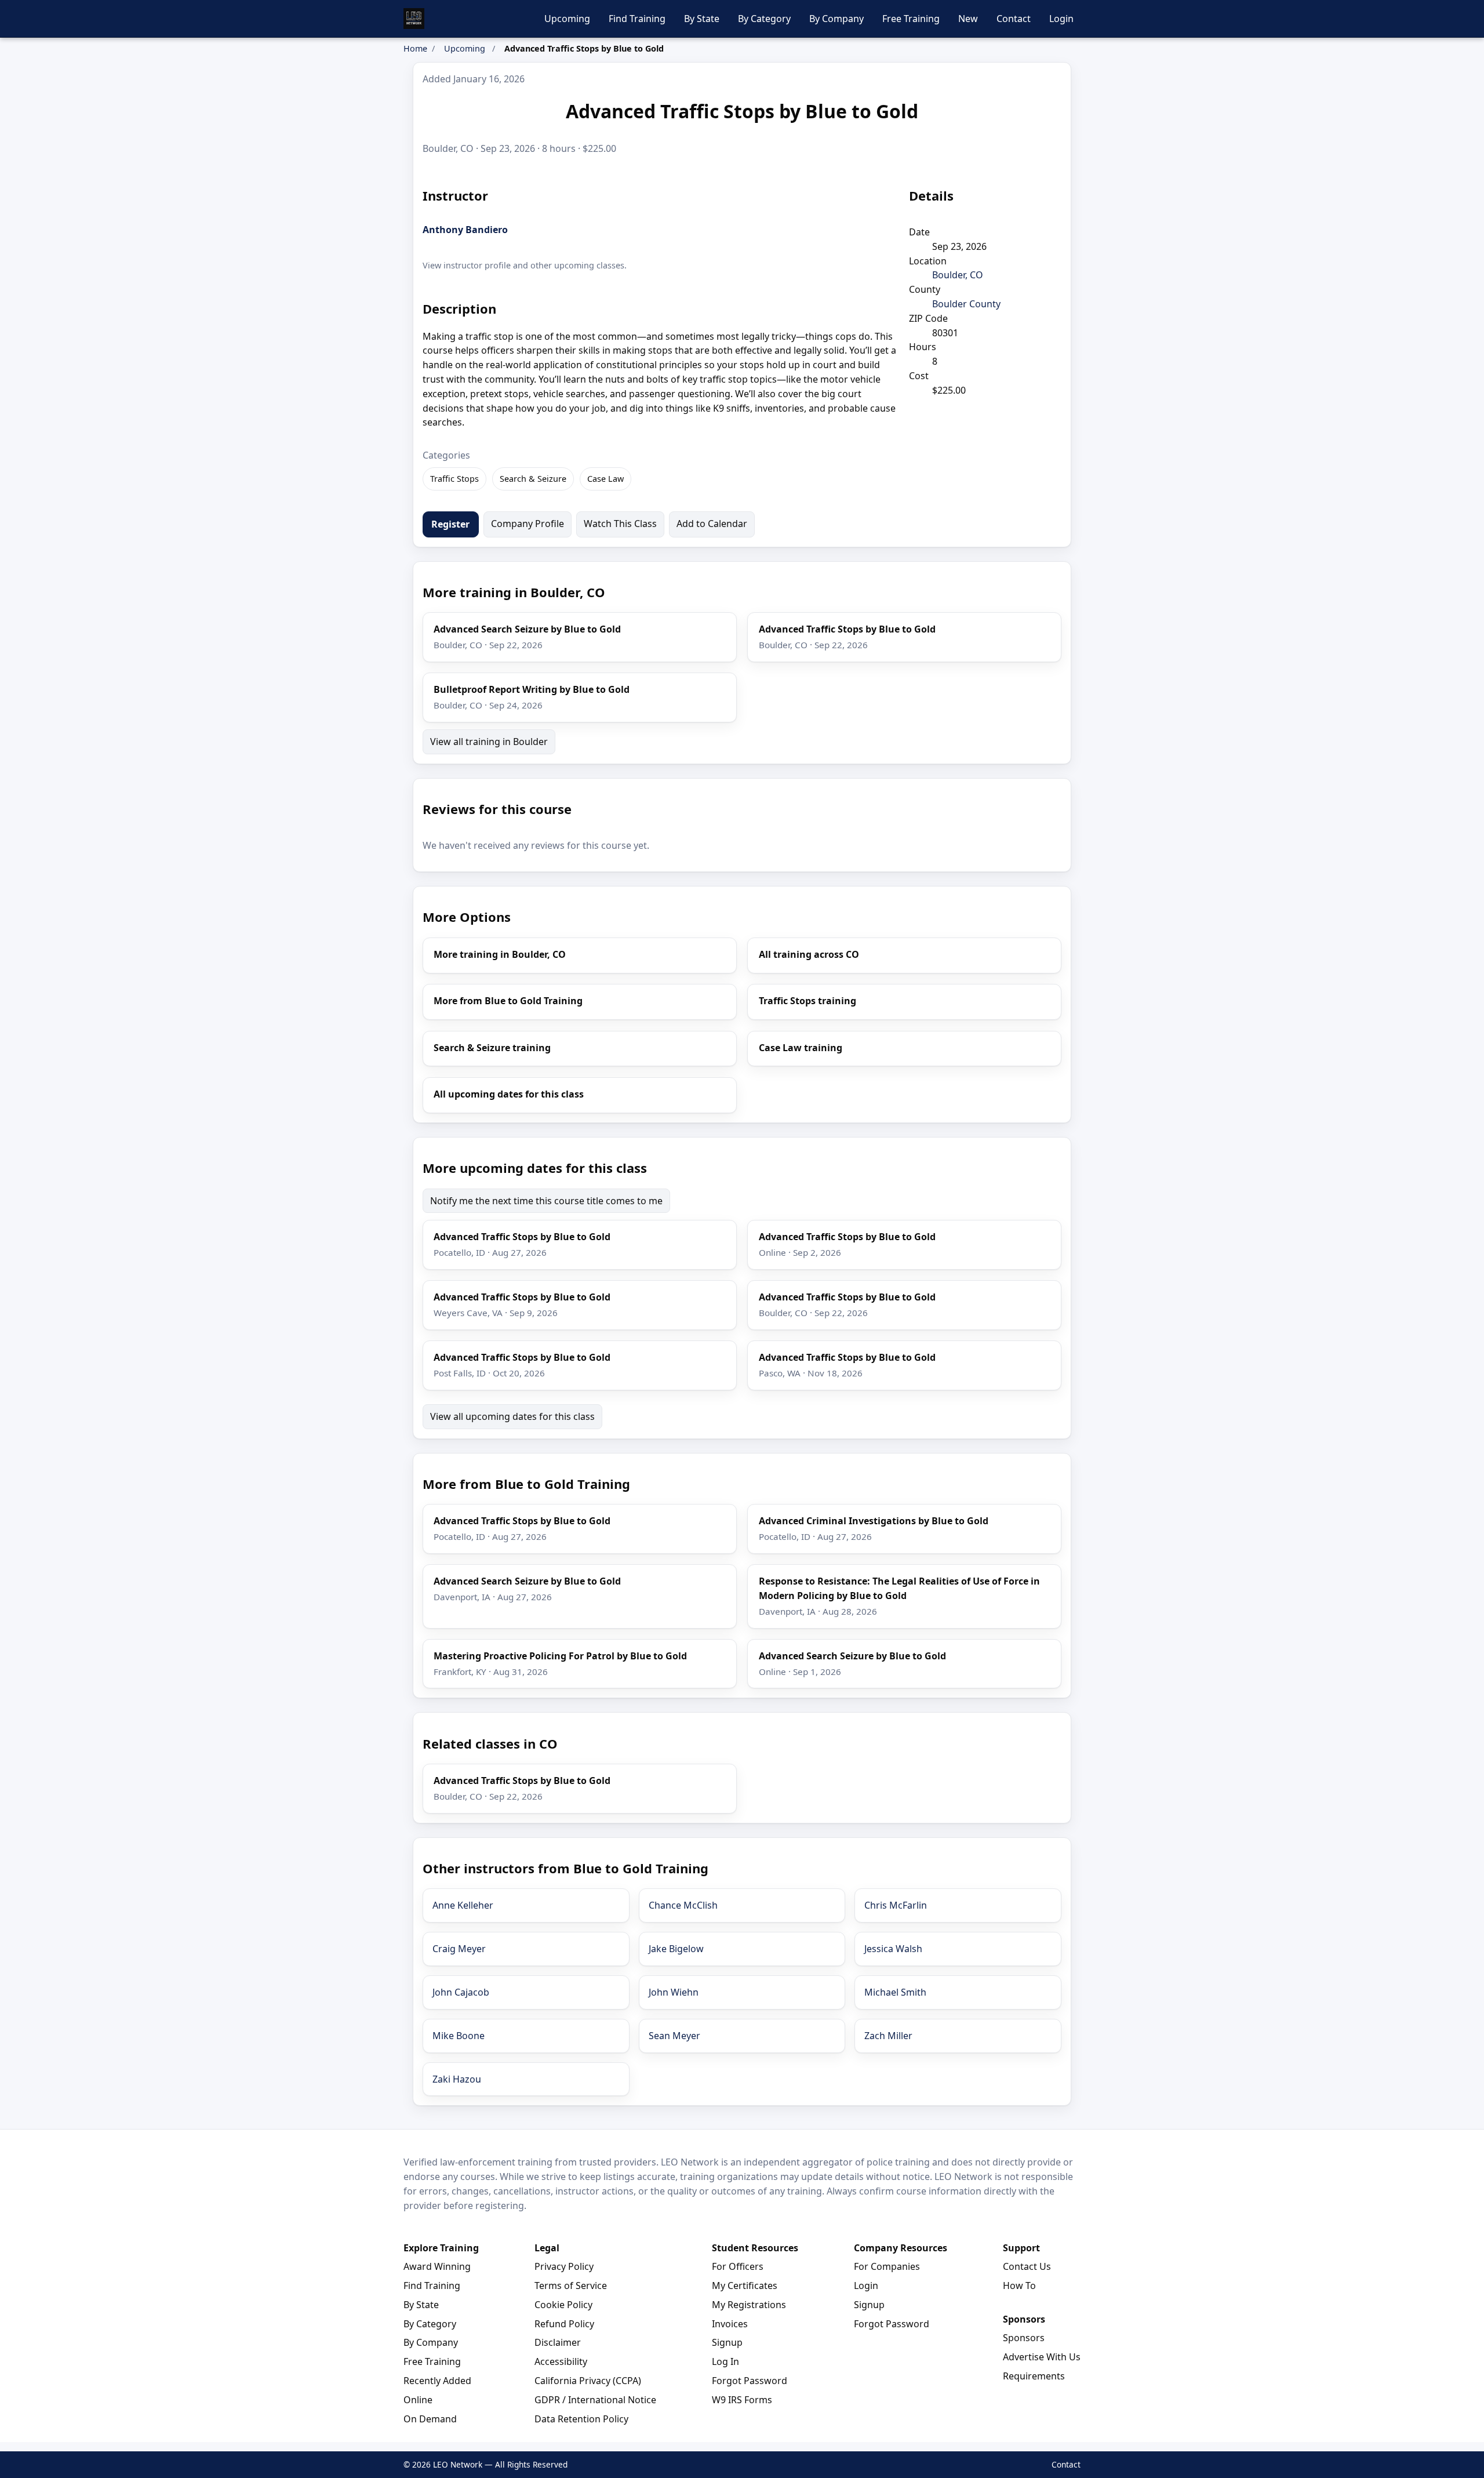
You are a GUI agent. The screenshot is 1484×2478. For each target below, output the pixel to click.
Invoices (730, 2324)
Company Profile (528, 524)
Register (450, 524)
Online (418, 2400)
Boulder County (966, 304)
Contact (1014, 19)
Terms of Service (571, 2286)
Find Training (637, 19)
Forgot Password (750, 2381)
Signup (727, 2342)
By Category (764, 19)
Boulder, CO (958, 275)
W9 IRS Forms (742, 2400)
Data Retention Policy (581, 2419)
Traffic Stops (454, 479)
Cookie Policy (563, 2305)
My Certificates (745, 2286)
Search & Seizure (533, 479)
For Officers (738, 2266)
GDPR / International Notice (595, 2400)
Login (1061, 19)
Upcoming (567, 19)
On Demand (430, 2419)
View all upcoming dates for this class (512, 1416)
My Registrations (749, 2305)
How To (1019, 2286)
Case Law (605, 479)
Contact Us (1027, 2266)
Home (415, 48)
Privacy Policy (564, 2266)
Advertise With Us (1042, 2357)
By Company (836, 19)
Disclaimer (558, 2342)
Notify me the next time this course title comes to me (546, 1201)
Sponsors (1024, 2338)
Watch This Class (620, 524)
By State (702, 19)
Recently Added (437, 2381)
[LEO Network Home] (414, 19)
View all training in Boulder (489, 742)
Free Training (911, 19)
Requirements (1034, 2376)
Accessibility (561, 2361)
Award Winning (437, 2266)
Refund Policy (564, 2324)
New (968, 19)
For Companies (887, 2266)
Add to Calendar (712, 524)
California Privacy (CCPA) (588, 2381)
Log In (725, 2361)
